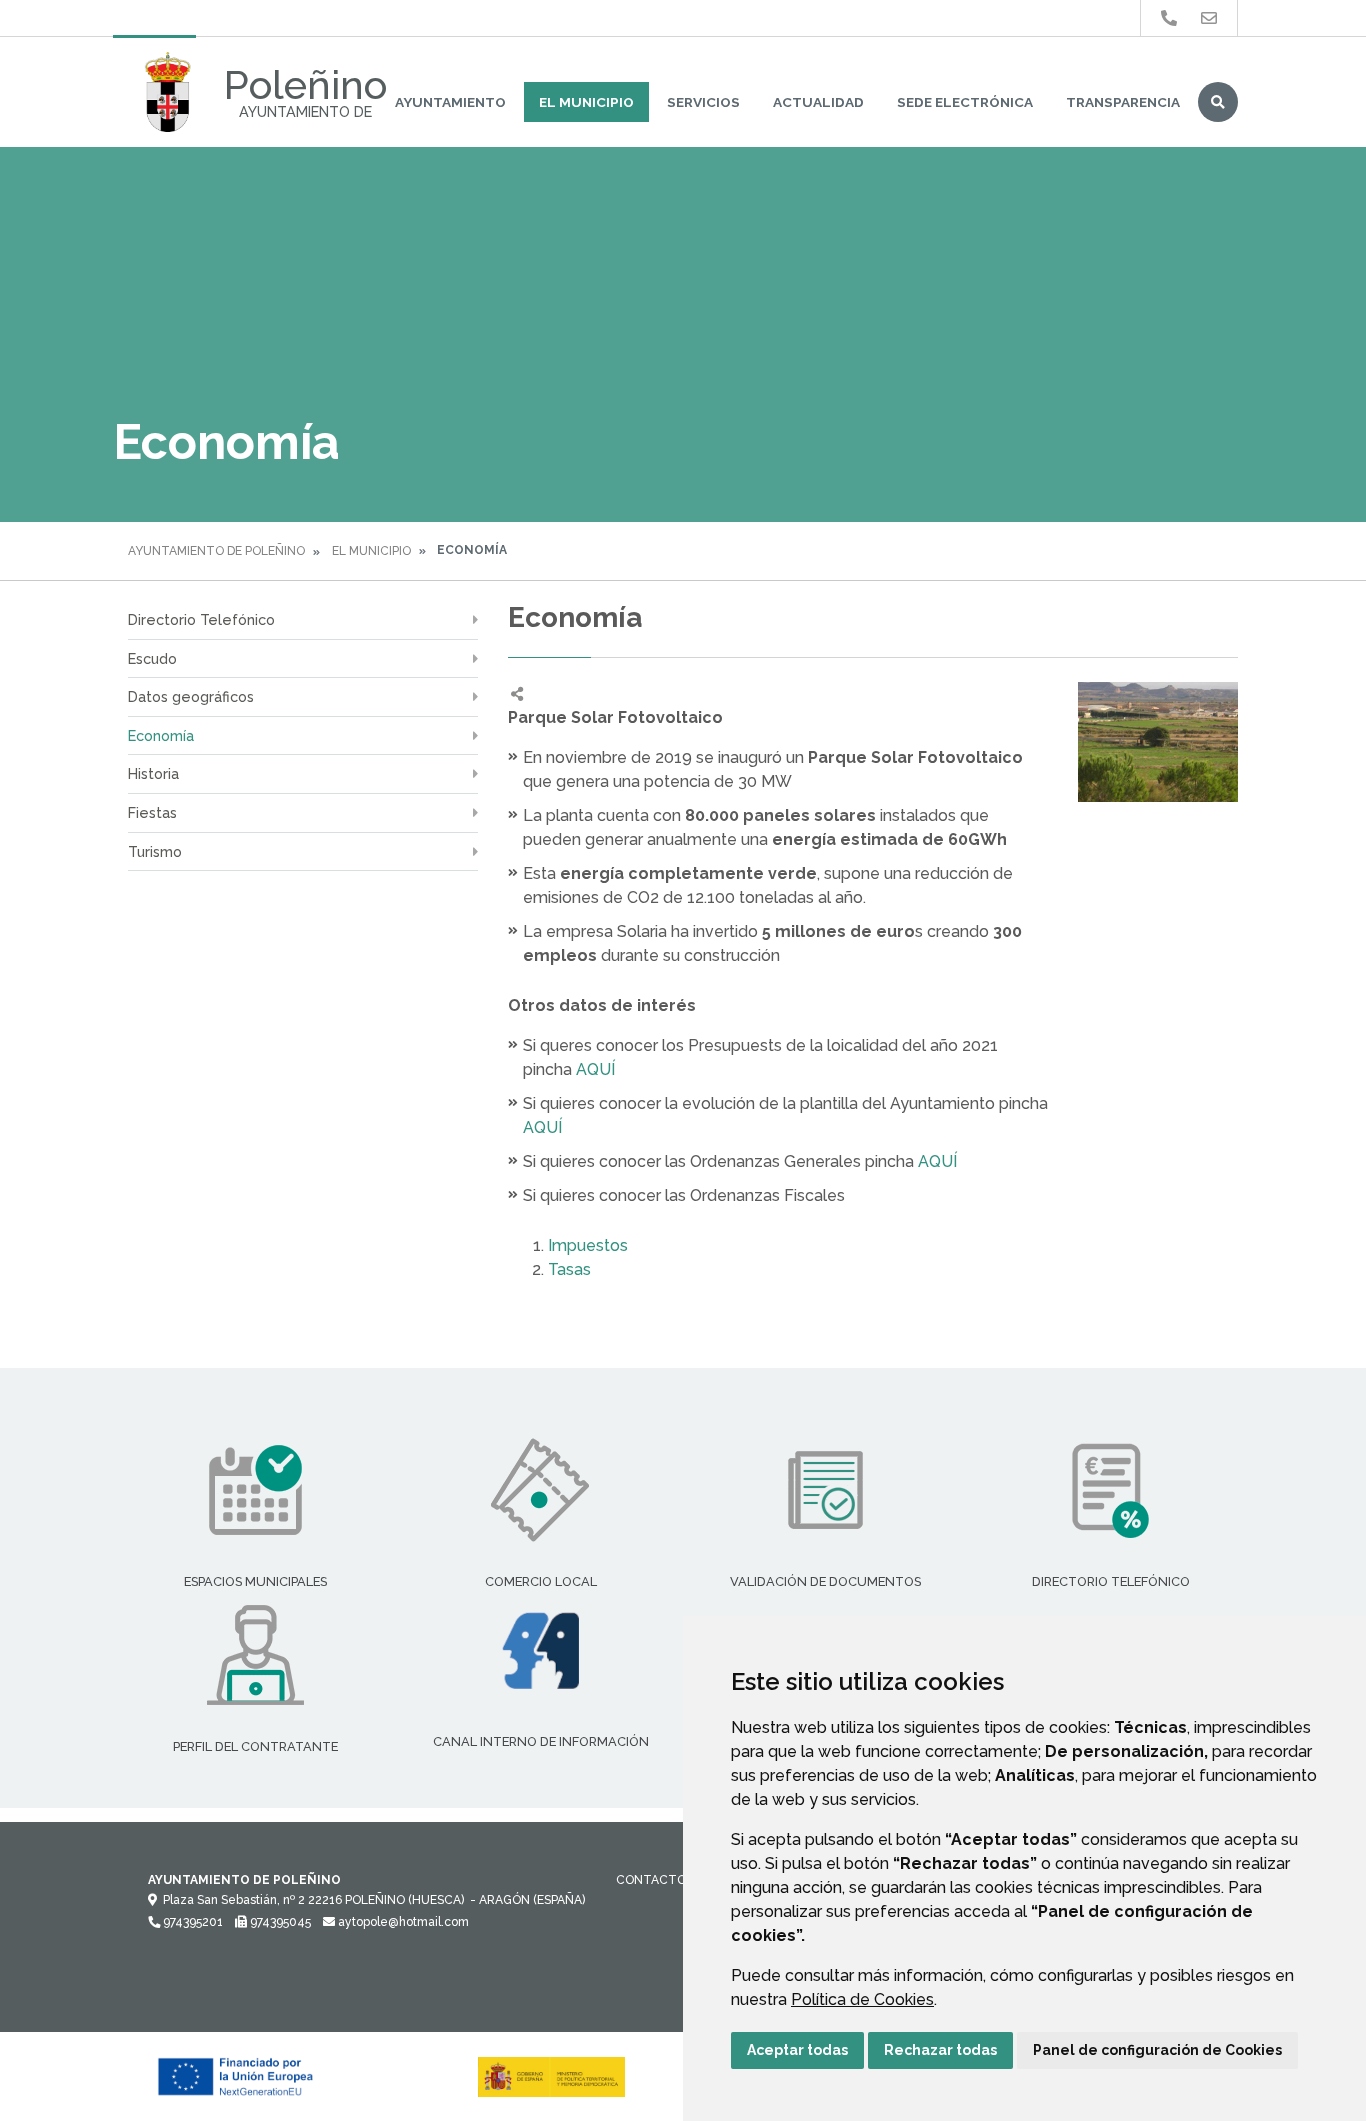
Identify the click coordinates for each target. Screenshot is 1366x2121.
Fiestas (152, 812)
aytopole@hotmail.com (402, 1922)
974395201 (191, 1922)
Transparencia (1123, 102)
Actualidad (818, 102)
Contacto (651, 1880)
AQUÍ (595, 1069)
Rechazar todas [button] (940, 2050)
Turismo (155, 851)
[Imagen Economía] (1158, 742)
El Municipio (586, 102)
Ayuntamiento (450, 102)
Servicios (703, 102)
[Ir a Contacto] (1209, 18)
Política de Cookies (862, 1999)
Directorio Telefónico (201, 619)
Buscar (1218, 102)
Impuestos (590, 1245)
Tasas (569, 1269)
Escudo (152, 658)
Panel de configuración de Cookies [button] (1157, 2050)
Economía (161, 735)
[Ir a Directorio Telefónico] (1169, 18)
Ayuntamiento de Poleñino (216, 551)
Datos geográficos (191, 696)
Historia (153, 773)
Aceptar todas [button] (797, 2050)
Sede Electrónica (965, 102)
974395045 (279, 1922)
